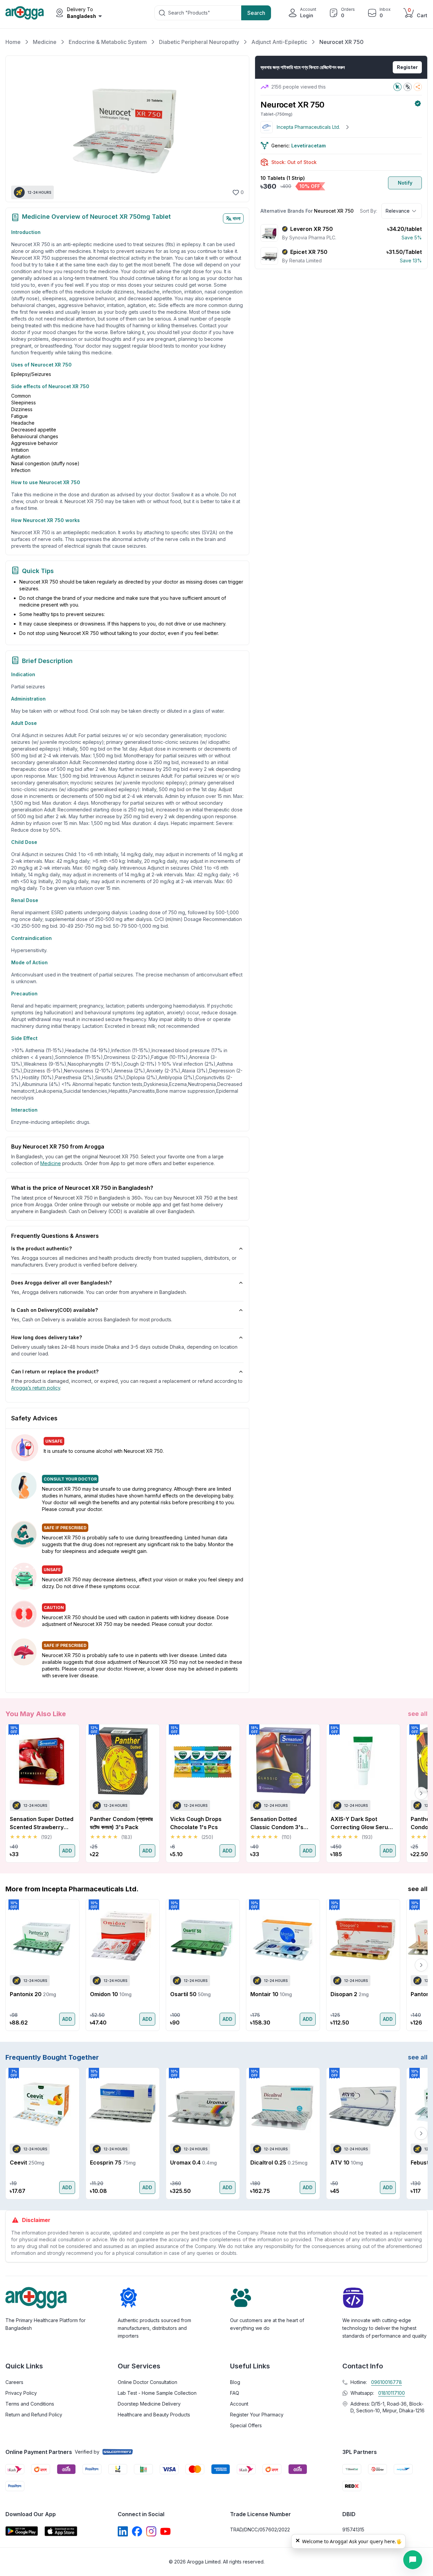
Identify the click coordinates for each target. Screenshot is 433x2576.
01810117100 (392, 2393)
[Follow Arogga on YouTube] (165, 2531)
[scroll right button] (421, 1793)
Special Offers (246, 2425)
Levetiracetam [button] (309, 146)
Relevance (398, 211)
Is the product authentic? (41, 1248)
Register (407, 67)
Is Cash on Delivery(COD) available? (54, 1310)
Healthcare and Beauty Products (154, 2415)
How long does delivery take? (47, 1337)
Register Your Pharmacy (257, 2415)
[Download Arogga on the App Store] (61, 2531)
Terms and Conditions (30, 2404)
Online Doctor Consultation (147, 2382)
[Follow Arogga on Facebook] (137, 2531)
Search (256, 13)
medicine (51, 1163)
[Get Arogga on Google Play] (22, 2531)
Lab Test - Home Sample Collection (157, 2393)
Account (239, 2404)
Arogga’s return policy (36, 1388)
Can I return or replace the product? (55, 1372)
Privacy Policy (21, 2393)
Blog (235, 2382)
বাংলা (237, 218)
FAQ (235, 2393)
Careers (14, 2382)
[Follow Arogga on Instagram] (151, 2531)
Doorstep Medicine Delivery (149, 2404)
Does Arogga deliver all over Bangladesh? (61, 1283)
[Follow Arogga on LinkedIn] (123, 2531)
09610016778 (386, 2382)
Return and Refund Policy (34, 2415)
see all (418, 1714)
